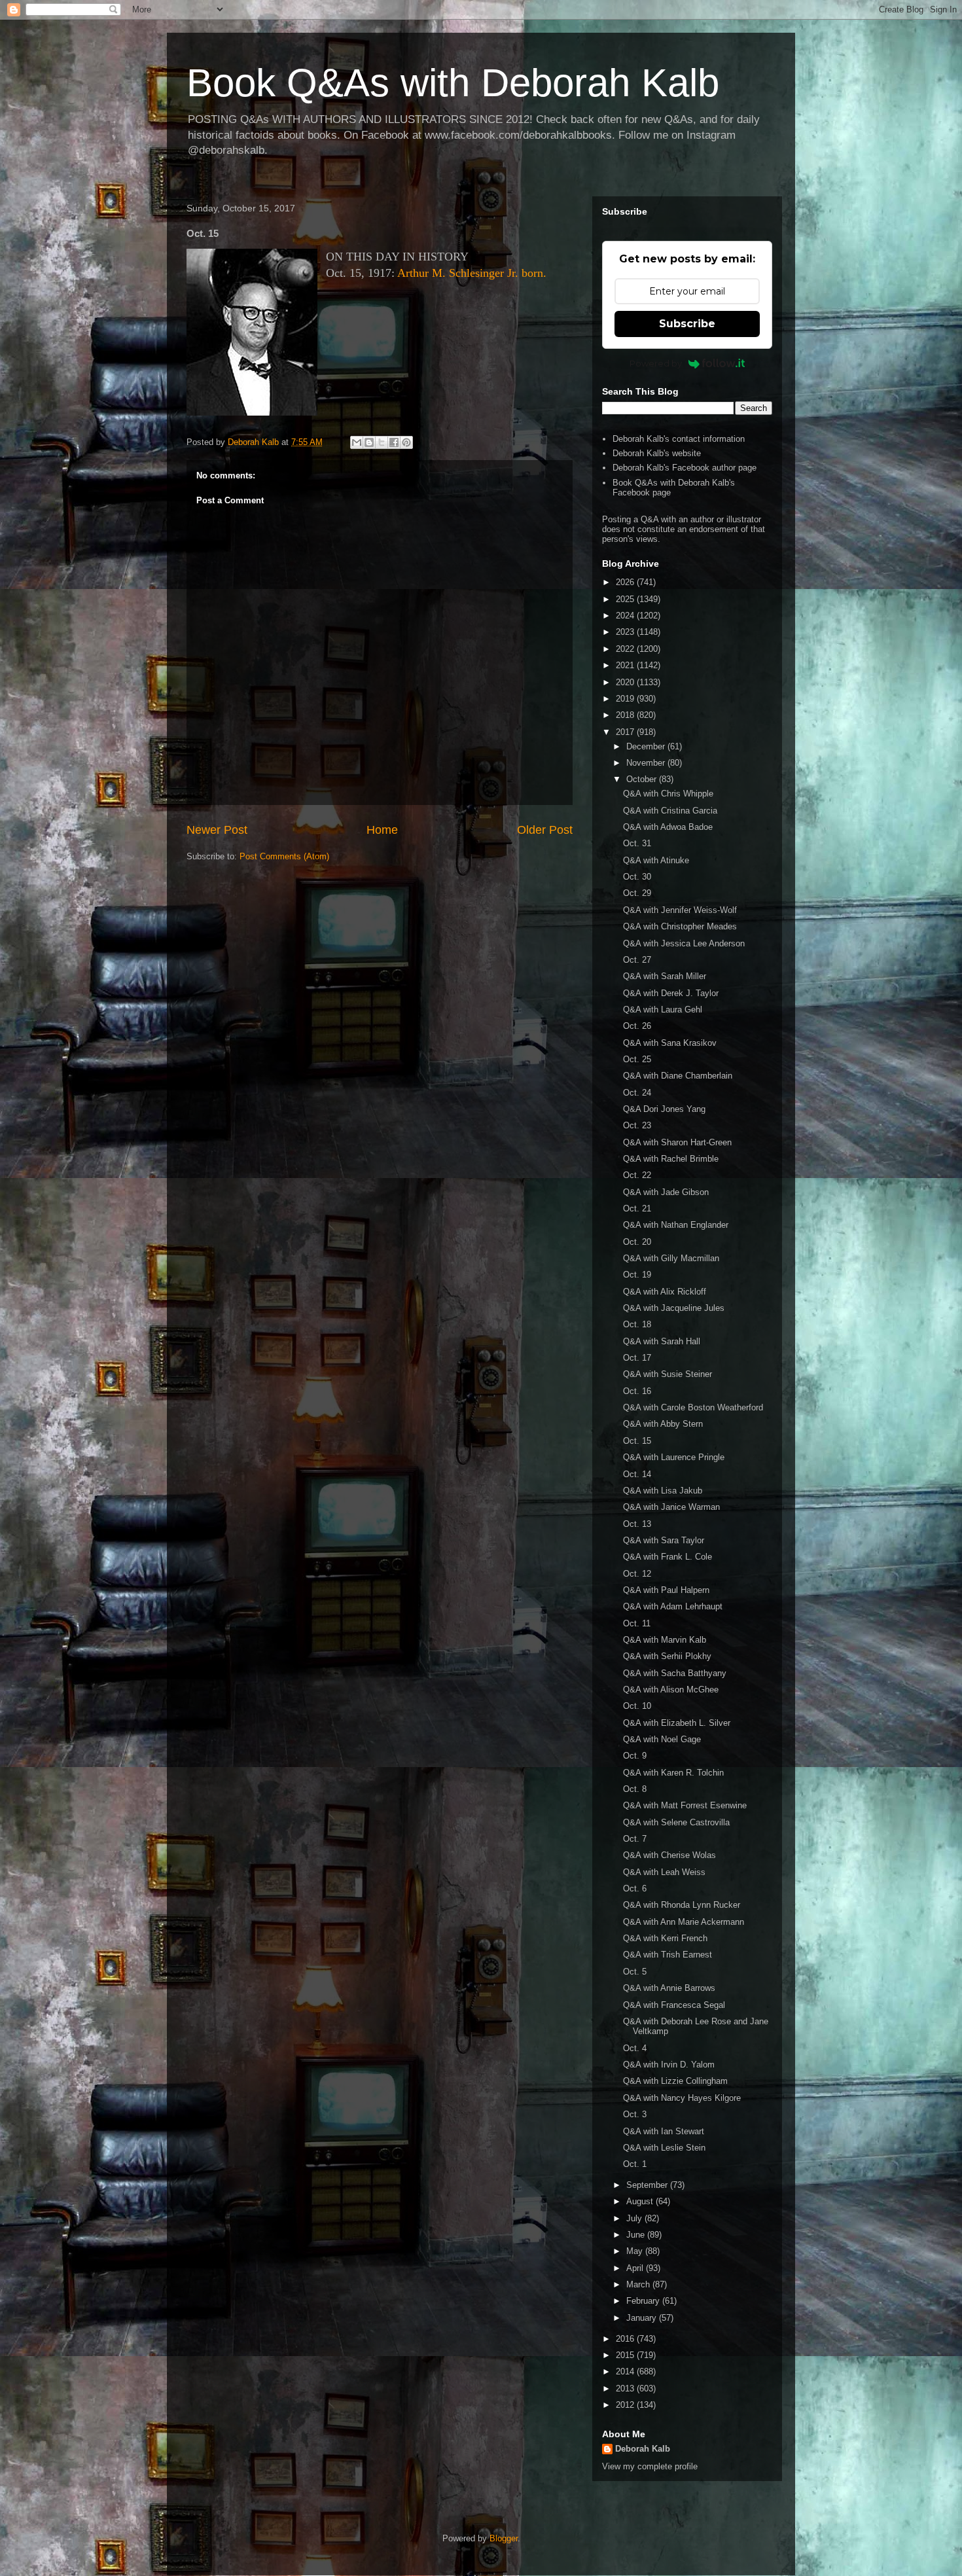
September (648, 2185)
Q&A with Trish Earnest (668, 1955)
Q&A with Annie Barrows (669, 1988)
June (637, 2235)
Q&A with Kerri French (665, 1938)
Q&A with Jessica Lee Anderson (684, 943)
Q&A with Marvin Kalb (665, 1640)
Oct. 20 (637, 1242)
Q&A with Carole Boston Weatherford (693, 1407)
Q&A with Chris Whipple (668, 794)
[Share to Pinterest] (406, 442)
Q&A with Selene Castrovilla (676, 1822)
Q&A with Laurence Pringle (674, 1457)
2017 (626, 732)
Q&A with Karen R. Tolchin (673, 1773)
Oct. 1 (635, 2164)
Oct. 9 (635, 1756)
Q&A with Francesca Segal (674, 2005)
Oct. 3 (635, 2114)
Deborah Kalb (643, 2449)
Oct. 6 (635, 1888)
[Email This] (357, 442)
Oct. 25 (637, 1059)
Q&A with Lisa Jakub (663, 1491)
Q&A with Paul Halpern (666, 1590)
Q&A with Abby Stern (663, 1424)
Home (382, 830)
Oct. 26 (637, 1026)
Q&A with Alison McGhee (671, 1690)
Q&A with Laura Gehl (663, 1010)
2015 (626, 2355)
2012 (626, 2405)
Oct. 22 (637, 1175)
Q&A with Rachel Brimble (671, 1159)
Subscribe (687, 324)
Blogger (504, 2538)
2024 (626, 616)
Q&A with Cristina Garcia (670, 811)
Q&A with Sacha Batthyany (675, 1673)
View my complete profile (650, 2466)
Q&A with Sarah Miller (665, 976)
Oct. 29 (637, 893)
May (636, 2251)
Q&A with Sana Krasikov (670, 1043)
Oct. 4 (635, 2048)
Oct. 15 (637, 1441)
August (641, 2201)
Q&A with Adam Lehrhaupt (673, 1606)
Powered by (656, 363)
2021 (626, 665)
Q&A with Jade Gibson (666, 1192)
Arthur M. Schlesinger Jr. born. (472, 273)
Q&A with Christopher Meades (680, 926)
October (643, 779)
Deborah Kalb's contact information (679, 439)
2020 (626, 682)
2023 (626, 632)
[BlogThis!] (369, 442)
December (647, 746)
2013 (626, 2388)
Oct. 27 (637, 960)
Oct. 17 (637, 1358)
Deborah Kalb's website (657, 453)
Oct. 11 (637, 1623)
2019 (626, 699)
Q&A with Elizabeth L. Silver (677, 1723)
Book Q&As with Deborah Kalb (453, 83)
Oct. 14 (637, 1474)
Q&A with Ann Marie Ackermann (684, 1922)
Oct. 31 (637, 843)
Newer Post (217, 830)
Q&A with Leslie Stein (664, 2148)
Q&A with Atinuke (656, 860)
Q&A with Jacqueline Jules (674, 1308)
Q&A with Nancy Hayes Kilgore (682, 2098)
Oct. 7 (635, 1839)
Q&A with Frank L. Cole (668, 1557)
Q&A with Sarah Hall (662, 1341)
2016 (626, 2339)
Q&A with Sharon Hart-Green (677, 1142)
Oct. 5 (635, 1972)
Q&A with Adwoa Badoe (668, 827)
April (636, 2268)
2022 (626, 649)
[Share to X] (382, 442)
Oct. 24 (637, 1093)
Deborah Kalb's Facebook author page (685, 468)
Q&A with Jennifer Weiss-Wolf (680, 910)
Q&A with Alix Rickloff (665, 1292)
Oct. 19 (637, 1275)
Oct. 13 (637, 1524)
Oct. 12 (637, 1574)
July (635, 2218)
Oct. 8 (635, 1789)
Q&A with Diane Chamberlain (678, 1076)
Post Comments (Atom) (284, 856)
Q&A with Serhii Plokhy (667, 1656)
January (643, 2318)
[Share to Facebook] (394, 442)
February (644, 2301)
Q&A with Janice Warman (671, 1507)
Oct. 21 (637, 1208)
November (647, 763)
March (639, 2284)
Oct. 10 (637, 1706)
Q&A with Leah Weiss (664, 1872)
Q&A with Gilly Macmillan (671, 1258)
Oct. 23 (637, 1125)
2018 (626, 715)
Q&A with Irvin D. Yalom (669, 2065)
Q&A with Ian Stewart (664, 2131)
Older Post (545, 830)
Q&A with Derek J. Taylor (671, 993)
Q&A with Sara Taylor (664, 1540)
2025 (626, 599)
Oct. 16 (637, 1391)
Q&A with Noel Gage (662, 1739)
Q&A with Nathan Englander (676, 1225)
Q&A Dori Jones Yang (664, 1109)
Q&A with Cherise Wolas (669, 1855)
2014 (626, 2371)
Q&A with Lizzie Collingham (675, 2081)
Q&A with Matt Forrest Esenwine (685, 1805)
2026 (626, 582)
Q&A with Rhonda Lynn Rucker (682, 1905)
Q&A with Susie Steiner (668, 1374)
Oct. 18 (637, 1324)
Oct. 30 (637, 877)
